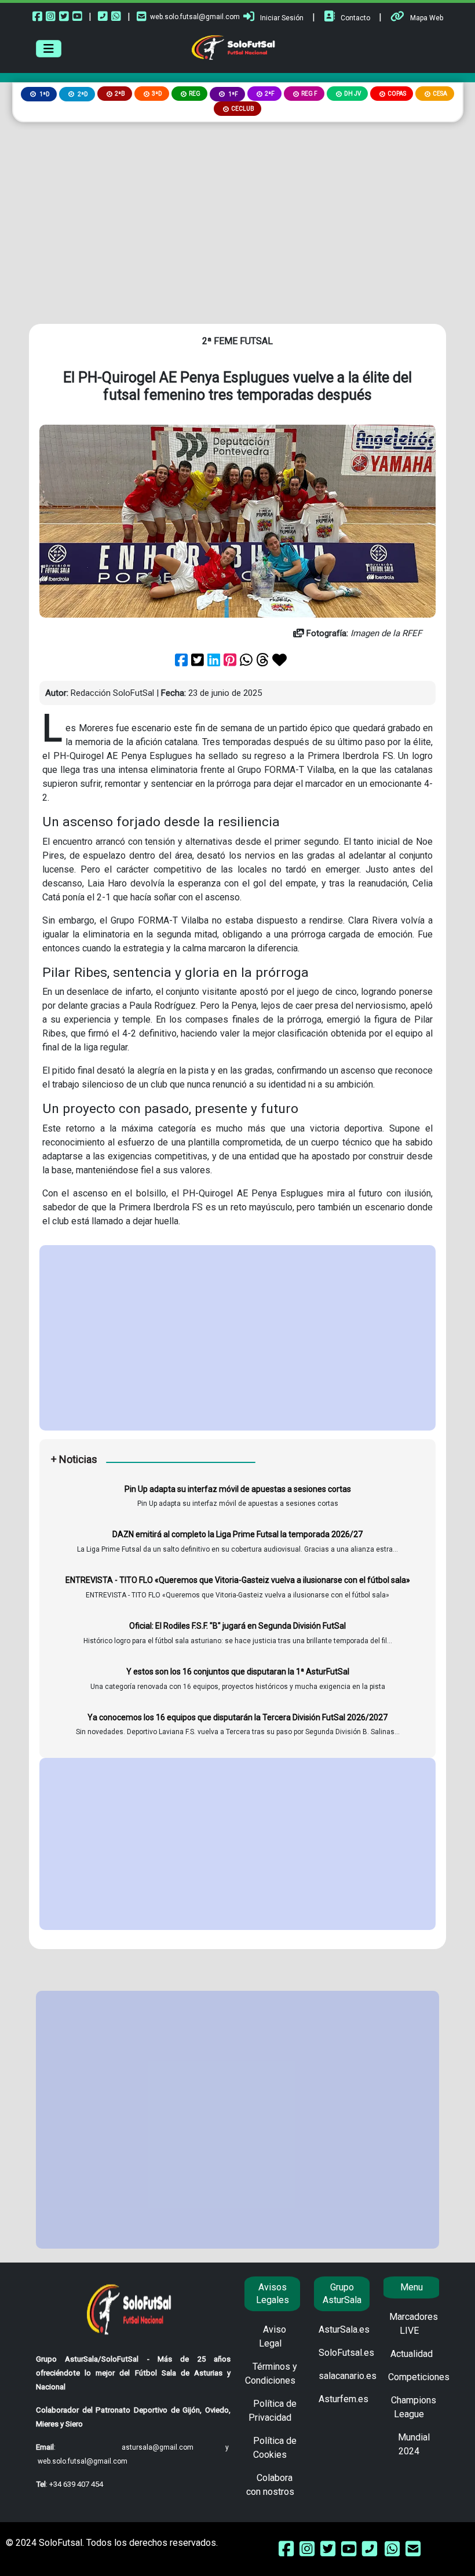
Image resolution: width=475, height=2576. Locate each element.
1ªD (44, 94)
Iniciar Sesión (282, 18)
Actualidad (412, 2354)
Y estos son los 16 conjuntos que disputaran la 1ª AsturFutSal (238, 1672)
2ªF (270, 94)
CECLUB (243, 109)
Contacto (355, 18)
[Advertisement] (237, 209)
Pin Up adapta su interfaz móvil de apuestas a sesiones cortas (238, 1489)
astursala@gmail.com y (175, 2447)
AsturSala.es (344, 2329)
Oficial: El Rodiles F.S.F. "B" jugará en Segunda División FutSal (237, 1626)
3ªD (157, 94)
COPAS (397, 94)
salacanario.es (348, 2376)
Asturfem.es (344, 2399)
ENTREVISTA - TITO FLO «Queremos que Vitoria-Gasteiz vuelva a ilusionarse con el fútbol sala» (238, 1580)
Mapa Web (427, 18)
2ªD (82, 94)
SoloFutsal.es (346, 2353)
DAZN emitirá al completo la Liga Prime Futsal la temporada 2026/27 (237, 1534)
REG (195, 94)
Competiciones (419, 2377)
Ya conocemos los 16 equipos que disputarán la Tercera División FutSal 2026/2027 (237, 1717)
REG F (309, 94)
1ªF (233, 94)
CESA (440, 94)
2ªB (120, 94)
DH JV (352, 94)
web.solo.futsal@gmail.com (195, 17)
